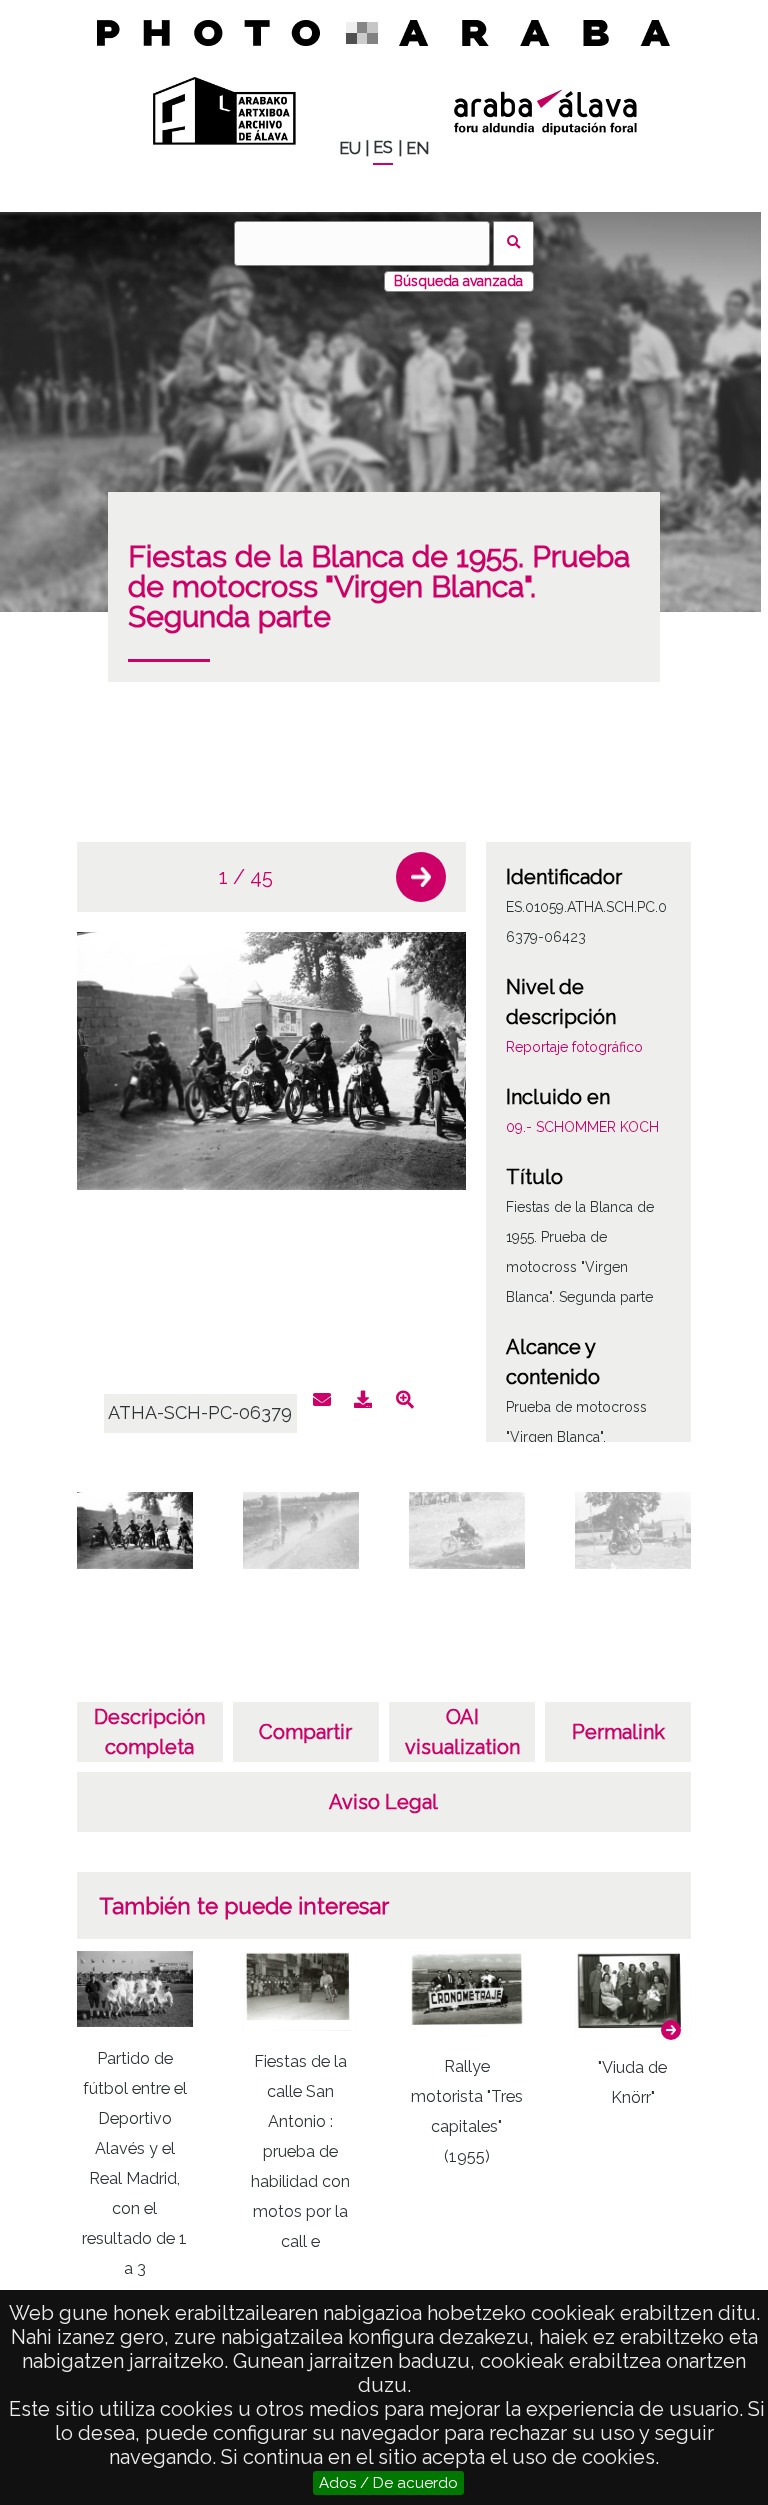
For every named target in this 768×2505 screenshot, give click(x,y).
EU (350, 148)
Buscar (513, 243)
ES (383, 147)
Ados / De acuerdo (388, 2483)
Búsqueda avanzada (458, 281)
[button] (421, 877)
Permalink (618, 1732)
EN (417, 148)
